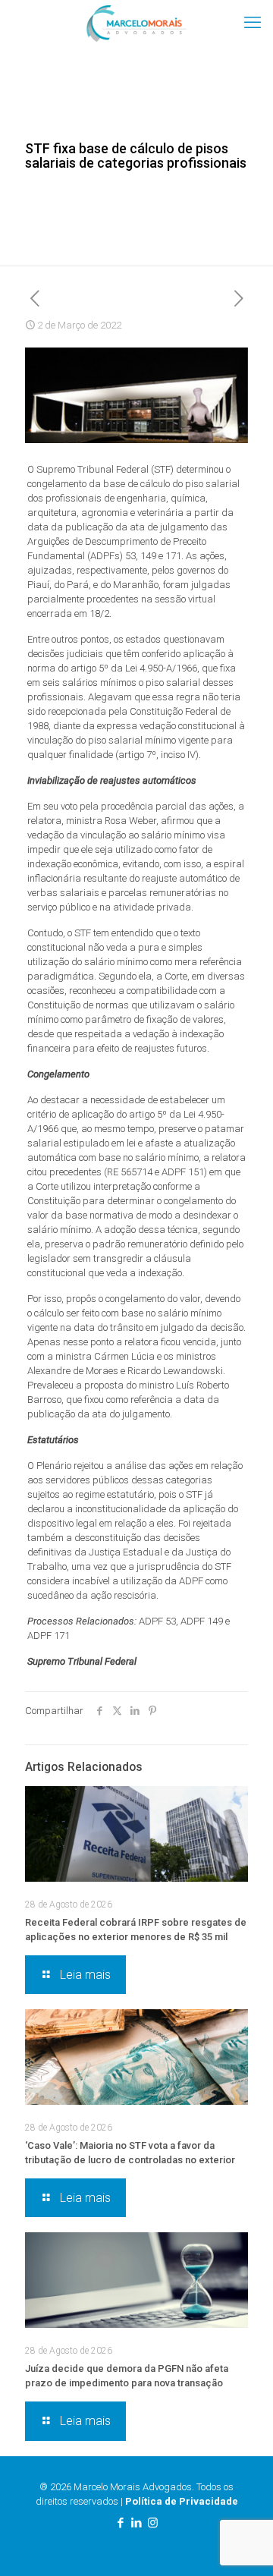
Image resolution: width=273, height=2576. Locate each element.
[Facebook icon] (121, 2523)
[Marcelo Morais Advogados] (136, 23)
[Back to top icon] (242, 2545)
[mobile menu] (253, 23)
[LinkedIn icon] (137, 2523)
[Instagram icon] (153, 2523)
